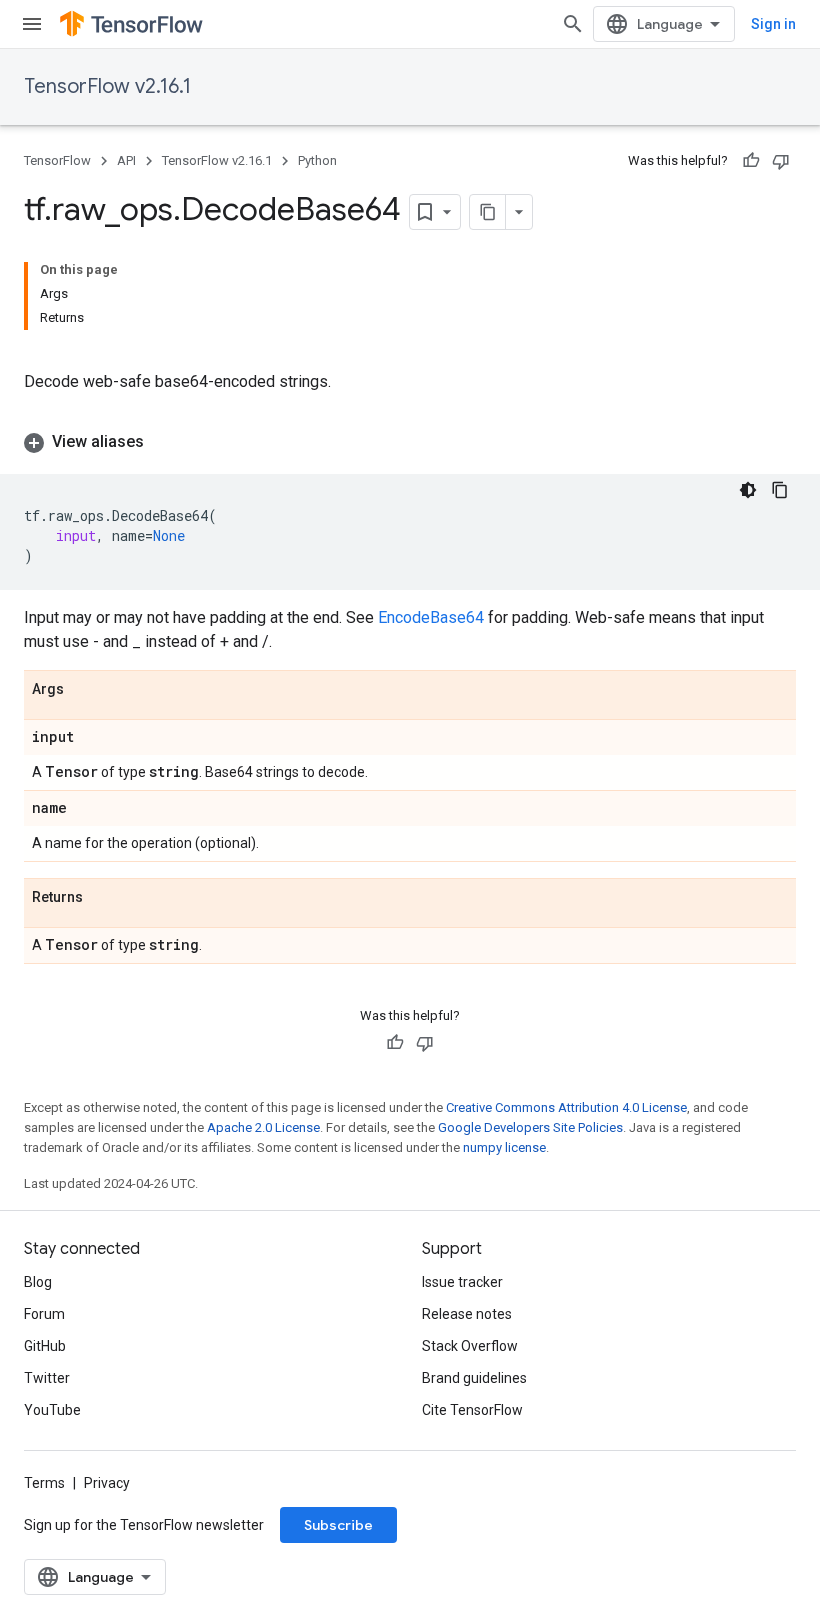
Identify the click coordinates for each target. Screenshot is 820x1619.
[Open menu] (32, 24)
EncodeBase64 (431, 617)
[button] (410, 442)
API (126, 160)
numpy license (504, 1147)
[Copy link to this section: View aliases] (164, 442)
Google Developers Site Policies (530, 1127)
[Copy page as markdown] (488, 212)
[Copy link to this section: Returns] (103, 898)
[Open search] (573, 24)
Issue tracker (462, 1282)
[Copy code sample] (780, 490)
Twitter (47, 1378)
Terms (44, 1483)
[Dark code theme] (748, 490)
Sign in (773, 24)
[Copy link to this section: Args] (84, 690)
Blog (38, 1282)
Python (317, 160)
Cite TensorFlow (472, 1410)
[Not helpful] (781, 161)
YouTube (52, 1410)
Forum (44, 1314)
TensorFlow (57, 160)
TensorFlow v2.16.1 (107, 86)
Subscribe (338, 1525)
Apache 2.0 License (263, 1127)
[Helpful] (751, 161)
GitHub (45, 1346)
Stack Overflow (470, 1346)
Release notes (467, 1314)
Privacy (107, 1483)
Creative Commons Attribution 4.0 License (566, 1107)
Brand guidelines (474, 1378)
